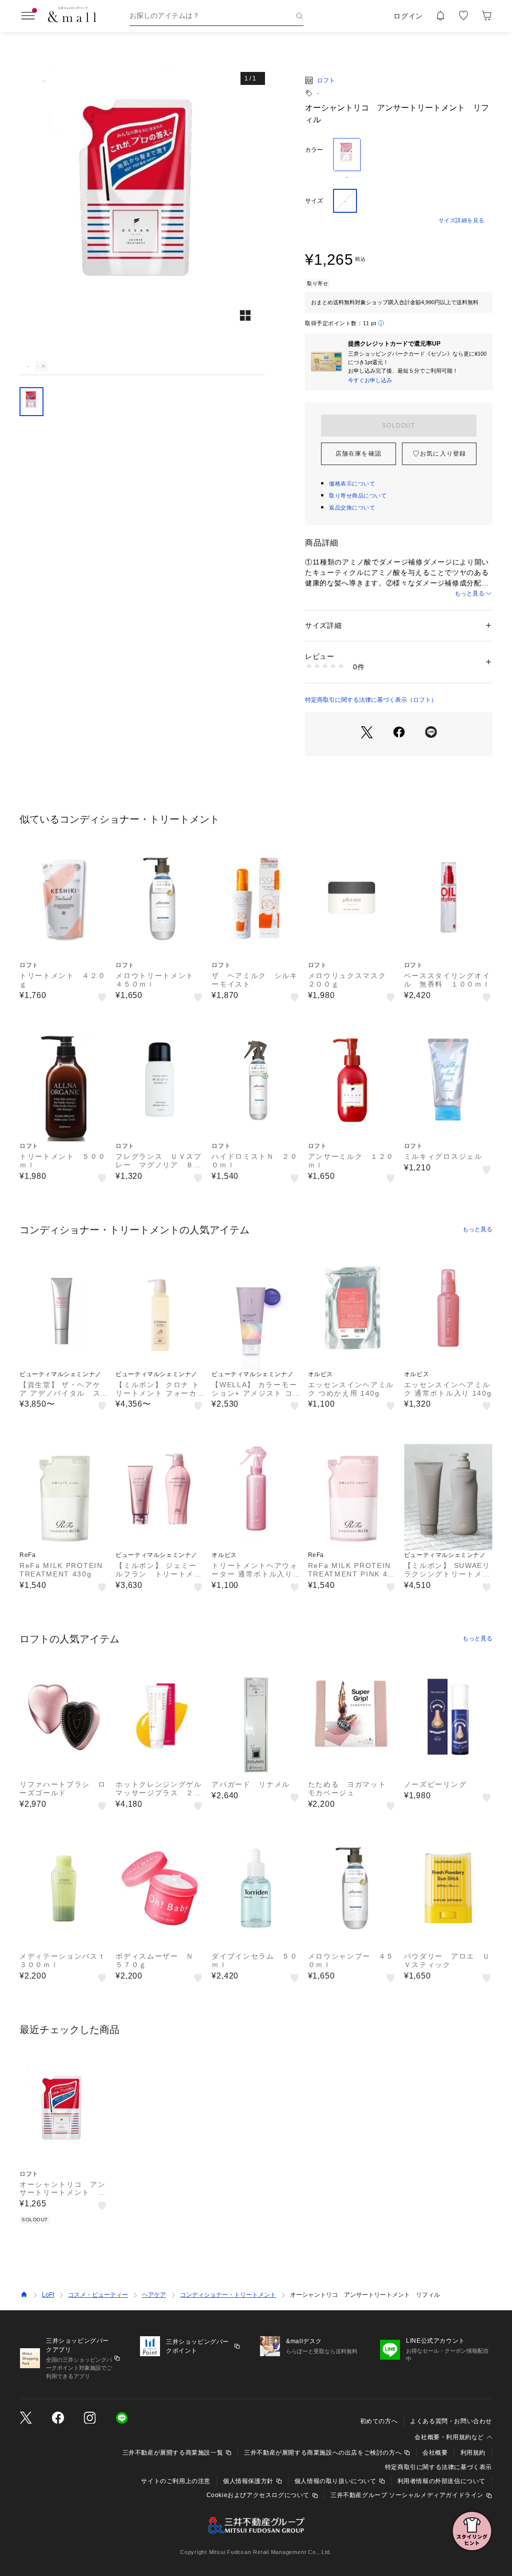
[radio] (347, 159)
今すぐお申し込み (370, 380)
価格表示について (352, 484)
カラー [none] (314, 150)
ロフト (326, 80)
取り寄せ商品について (358, 496)
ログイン (408, 16)
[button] (142, 211)
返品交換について (352, 508)
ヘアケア (154, 2295)
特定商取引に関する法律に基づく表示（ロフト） (371, 700)
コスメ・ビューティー (98, 2295)
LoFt (48, 2295)
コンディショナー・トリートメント (228, 2295)
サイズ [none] (314, 201)
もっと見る (469, 593)
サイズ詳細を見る (461, 220)
